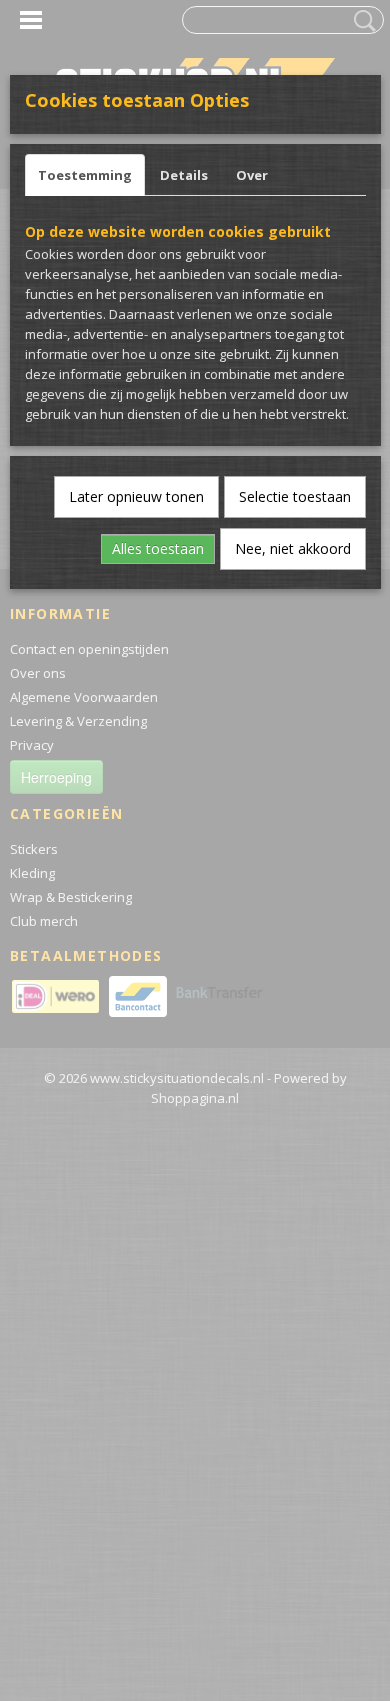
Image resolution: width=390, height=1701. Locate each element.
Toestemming (85, 175)
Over (252, 175)
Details (184, 175)
